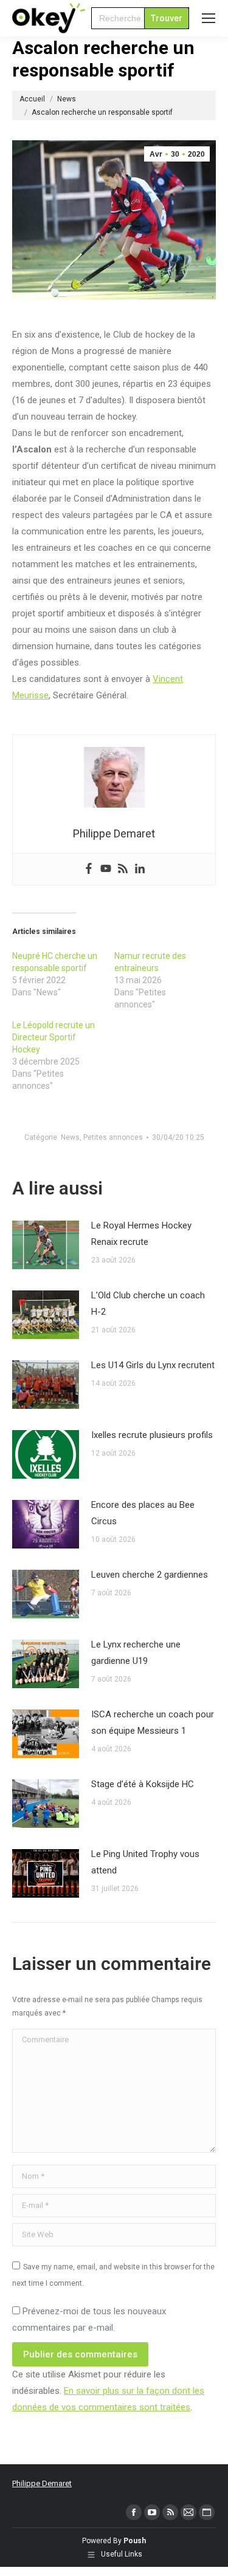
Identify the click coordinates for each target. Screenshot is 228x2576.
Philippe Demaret (42, 2483)
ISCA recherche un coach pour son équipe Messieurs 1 (153, 1722)
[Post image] (46, 1245)
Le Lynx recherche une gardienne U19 (136, 1653)
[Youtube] (106, 869)
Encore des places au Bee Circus (143, 1513)
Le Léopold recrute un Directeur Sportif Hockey (54, 1037)
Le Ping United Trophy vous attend (145, 1862)
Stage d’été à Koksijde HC (143, 1784)
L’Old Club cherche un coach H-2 (148, 1303)
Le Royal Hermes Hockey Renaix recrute (141, 1234)
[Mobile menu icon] (209, 18)
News (70, 1137)
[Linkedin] (140, 869)
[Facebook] (89, 869)
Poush (135, 2541)
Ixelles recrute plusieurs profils (152, 1435)
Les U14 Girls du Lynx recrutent (153, 1365)
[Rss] (123, 869)
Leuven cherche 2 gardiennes (150, 1575)
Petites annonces (113, 1137)
